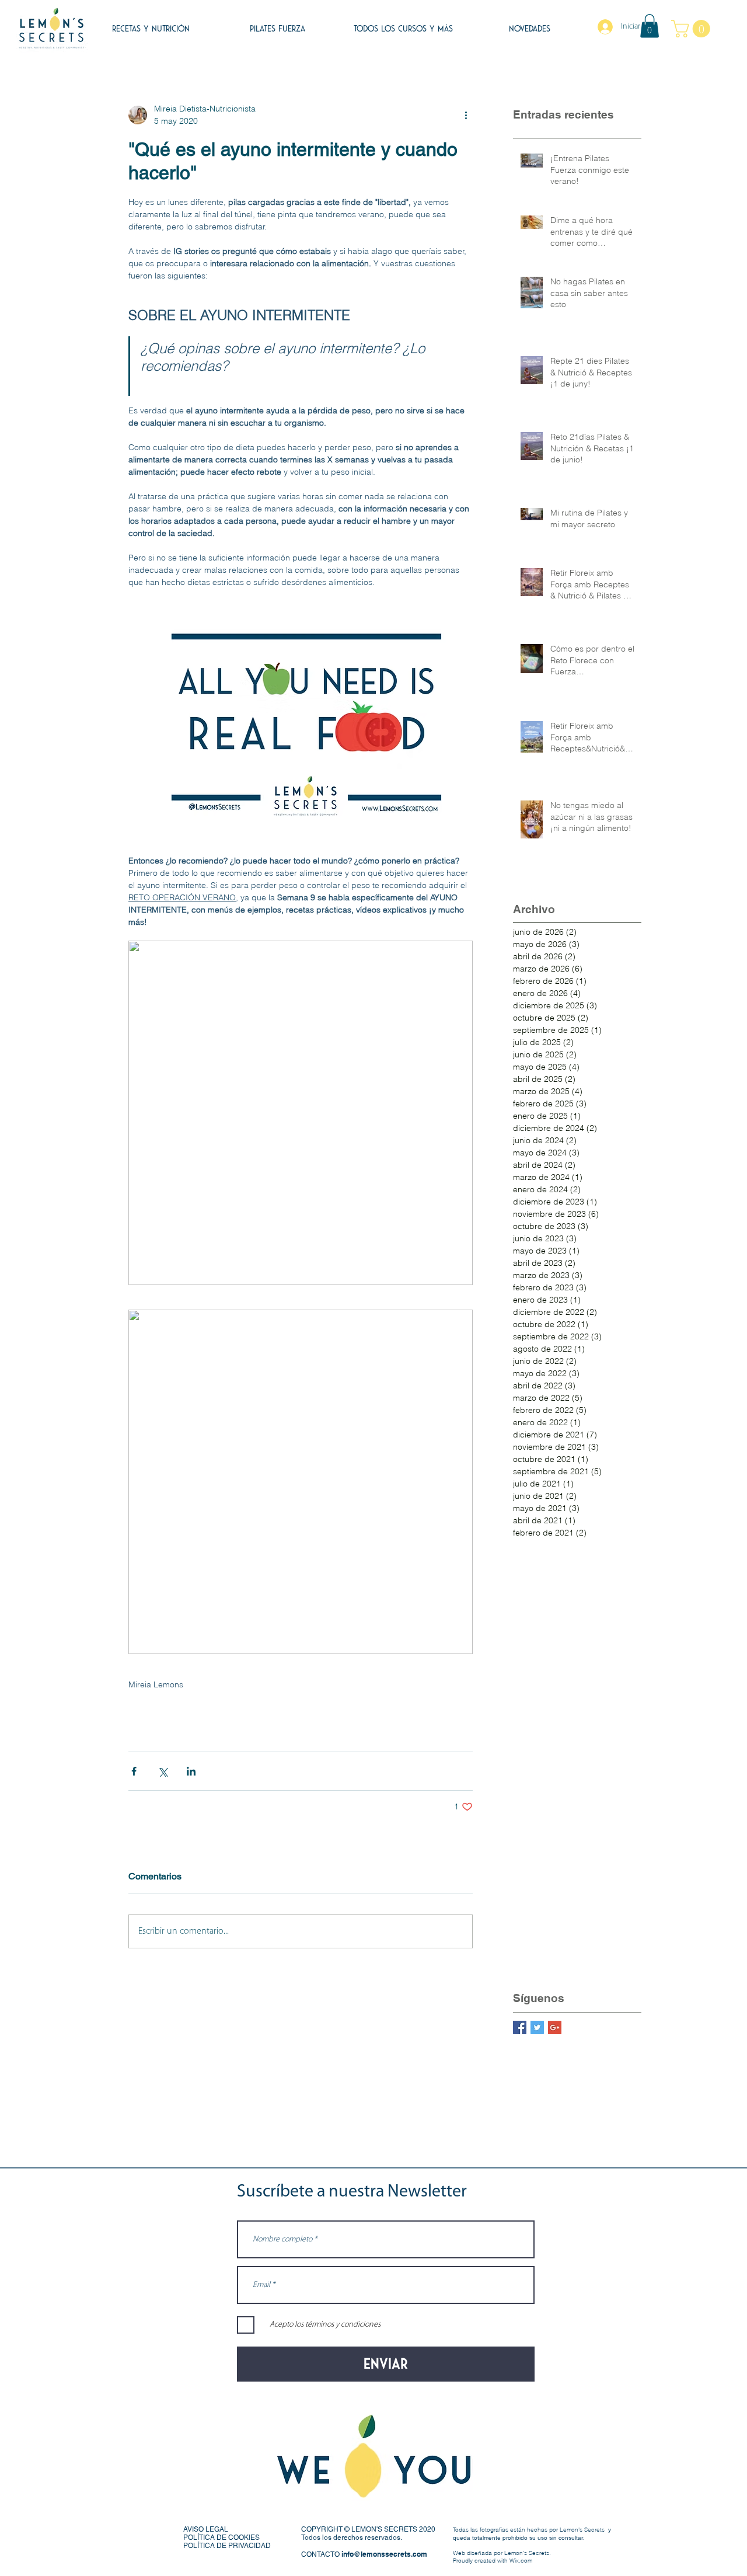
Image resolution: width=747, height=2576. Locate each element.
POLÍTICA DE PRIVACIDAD (227, 2546)
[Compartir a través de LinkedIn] (191, 1771)
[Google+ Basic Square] (555, 2027)
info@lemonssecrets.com (384, 2554)
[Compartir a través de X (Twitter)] (163, 1771)
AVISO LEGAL (206, 2529)
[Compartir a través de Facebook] (134, 1771)
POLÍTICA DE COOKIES (221, 2537)
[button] (650, 26)
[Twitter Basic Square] (537, 2027)
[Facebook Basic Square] (520, 2027)
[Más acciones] (466, 115)
